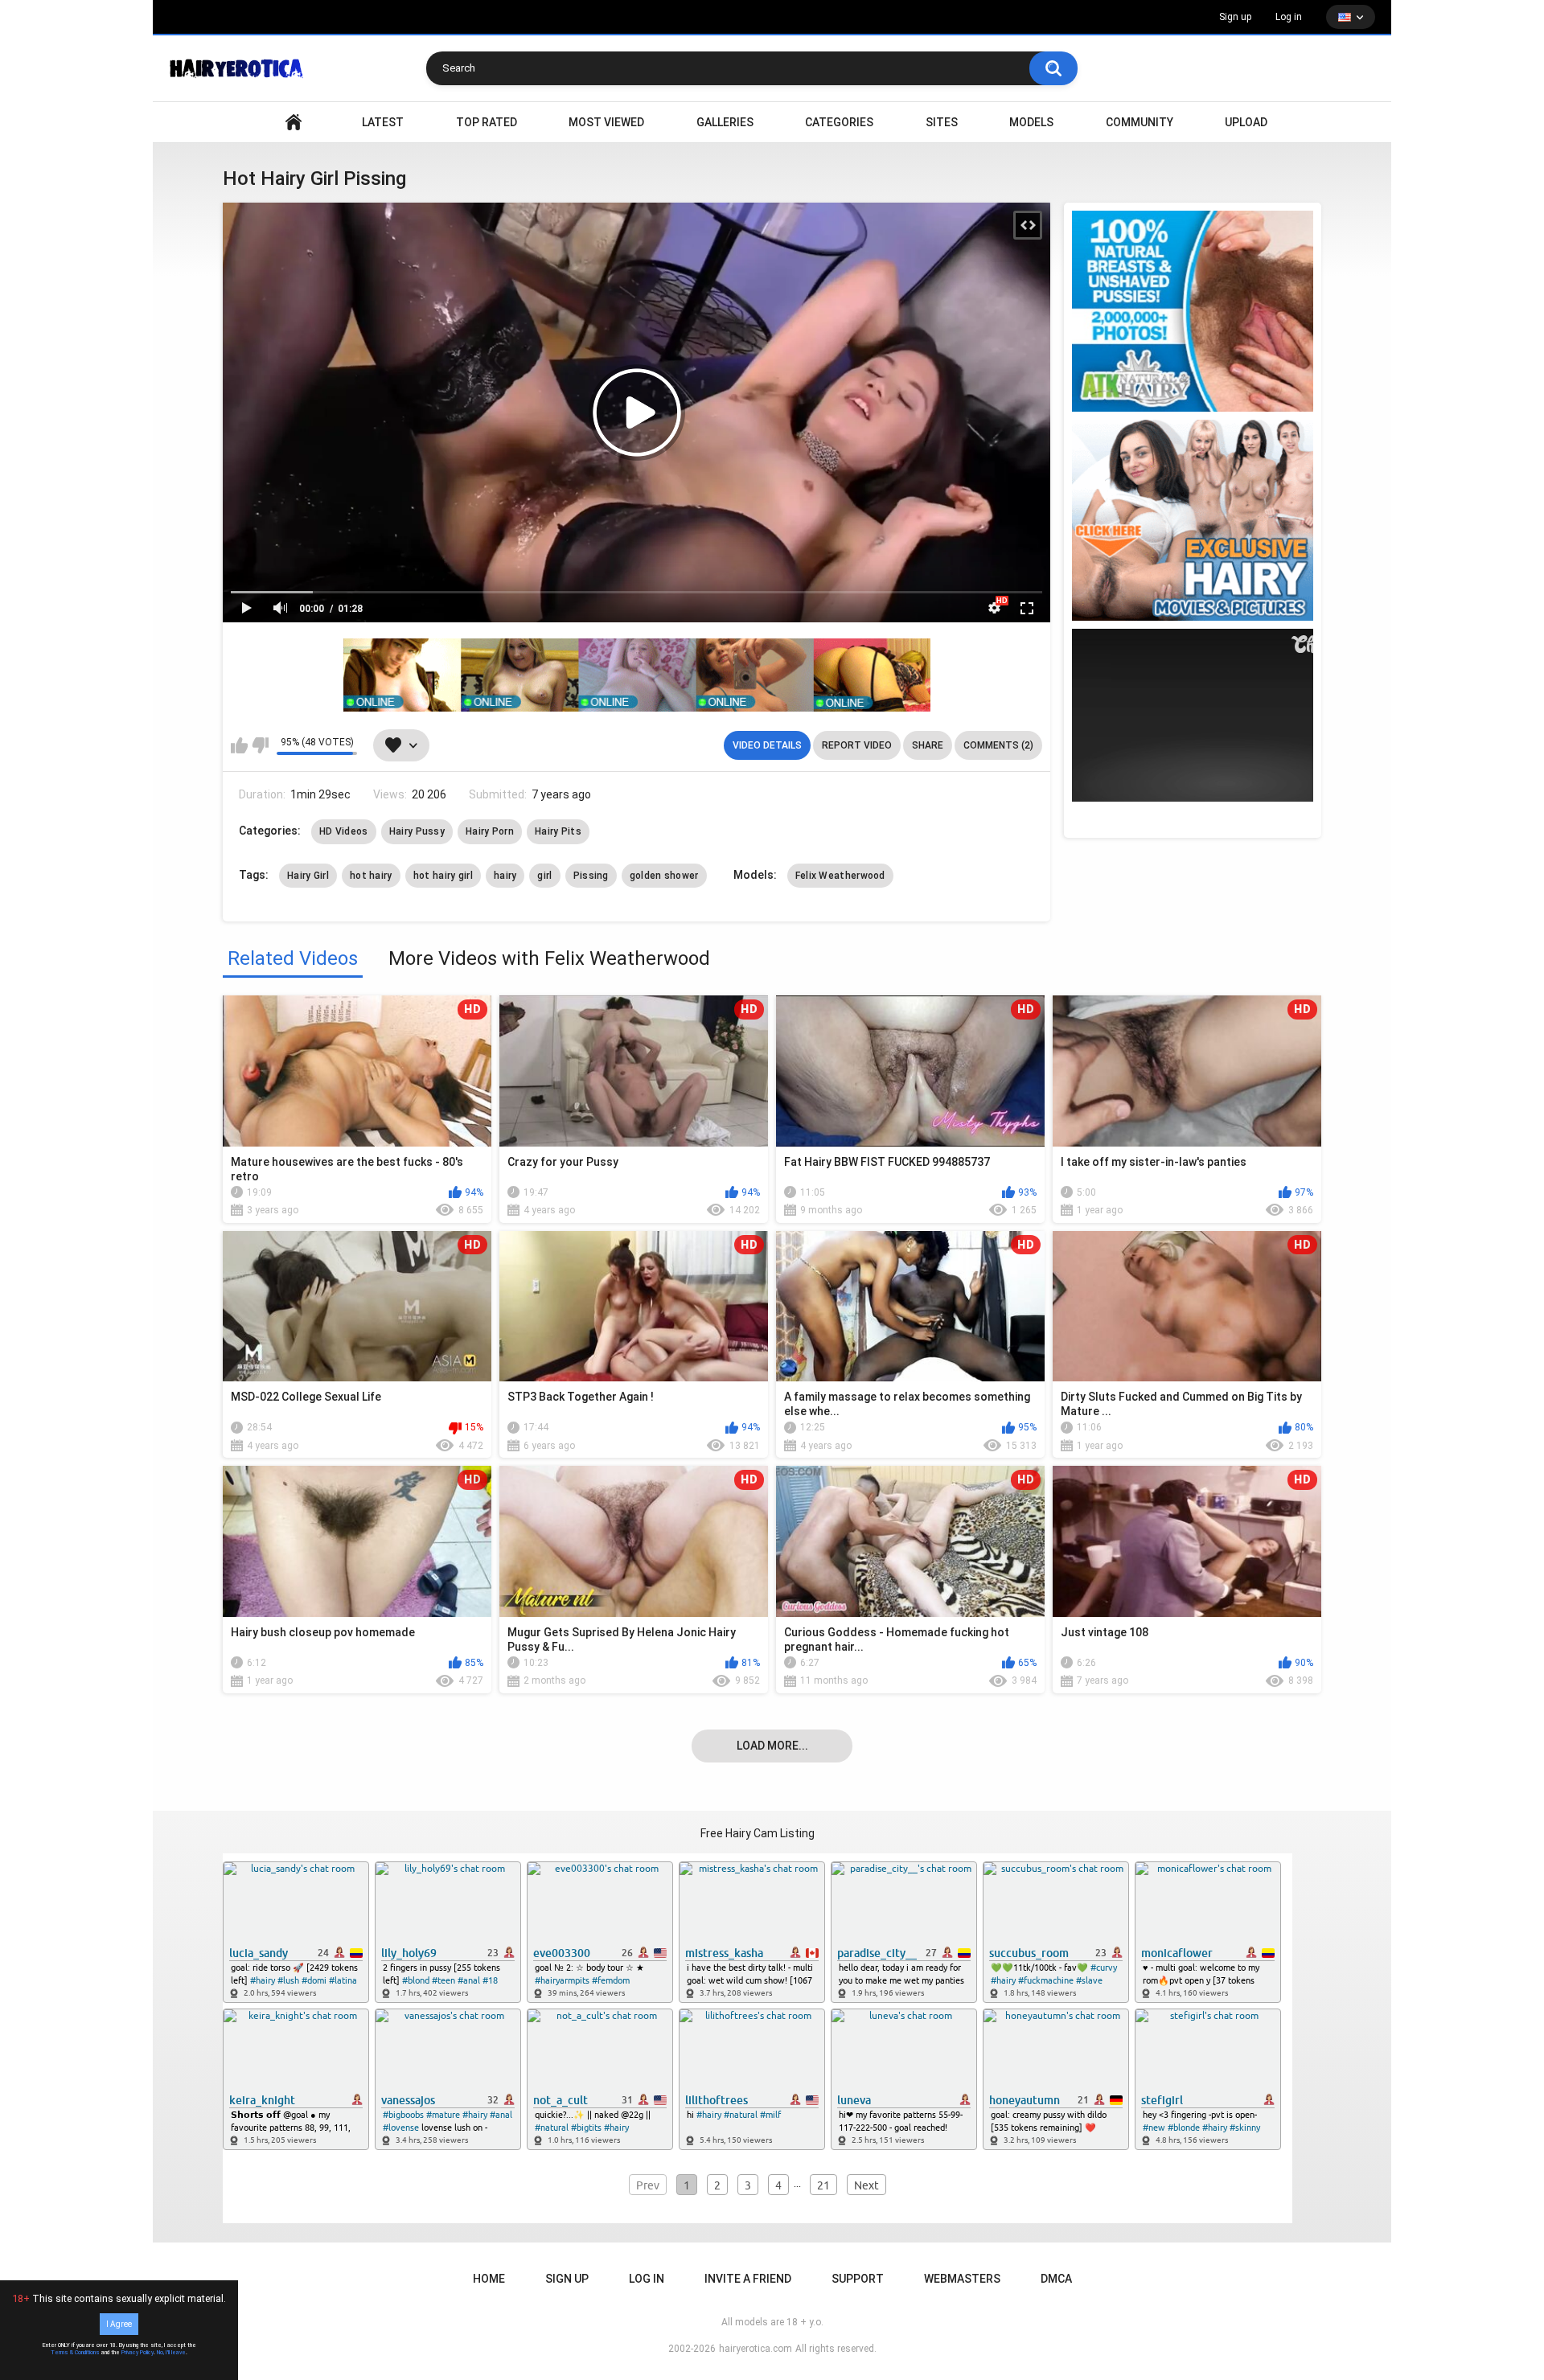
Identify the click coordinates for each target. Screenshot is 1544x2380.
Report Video (857, 745)
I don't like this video (260, 745)
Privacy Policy (138, 2353)
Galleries (725, 122)
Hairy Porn (490, 831)
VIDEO (294, 123)
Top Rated (487, 122)
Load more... (772, 1746)
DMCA (1056, 2279)
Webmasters (962, 2279)
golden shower (664, 876)
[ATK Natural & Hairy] (1193, 311)
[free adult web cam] (637, 675)
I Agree (119, 2324)
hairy (505, 876)
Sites (942, 122)
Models (1031, 122)
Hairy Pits (558, 831)
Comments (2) (998, 745)
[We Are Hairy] (1193, 520)
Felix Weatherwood (840, 876)
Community (1140, 122)
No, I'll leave (171, 2353)
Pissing (591, 876)
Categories (839, 122)
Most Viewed (606, 122)
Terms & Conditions (75, 2353)
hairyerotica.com (756, 2349)
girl (544, 876)
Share (928, 745)
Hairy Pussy (417, 831)
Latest (383, 122)
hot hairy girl (443, 876)
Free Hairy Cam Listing (758, 1833)
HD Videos (344, 831)
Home (489, 2279)
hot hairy (371, 876)
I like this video (239, 745)
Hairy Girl (308, 876)
